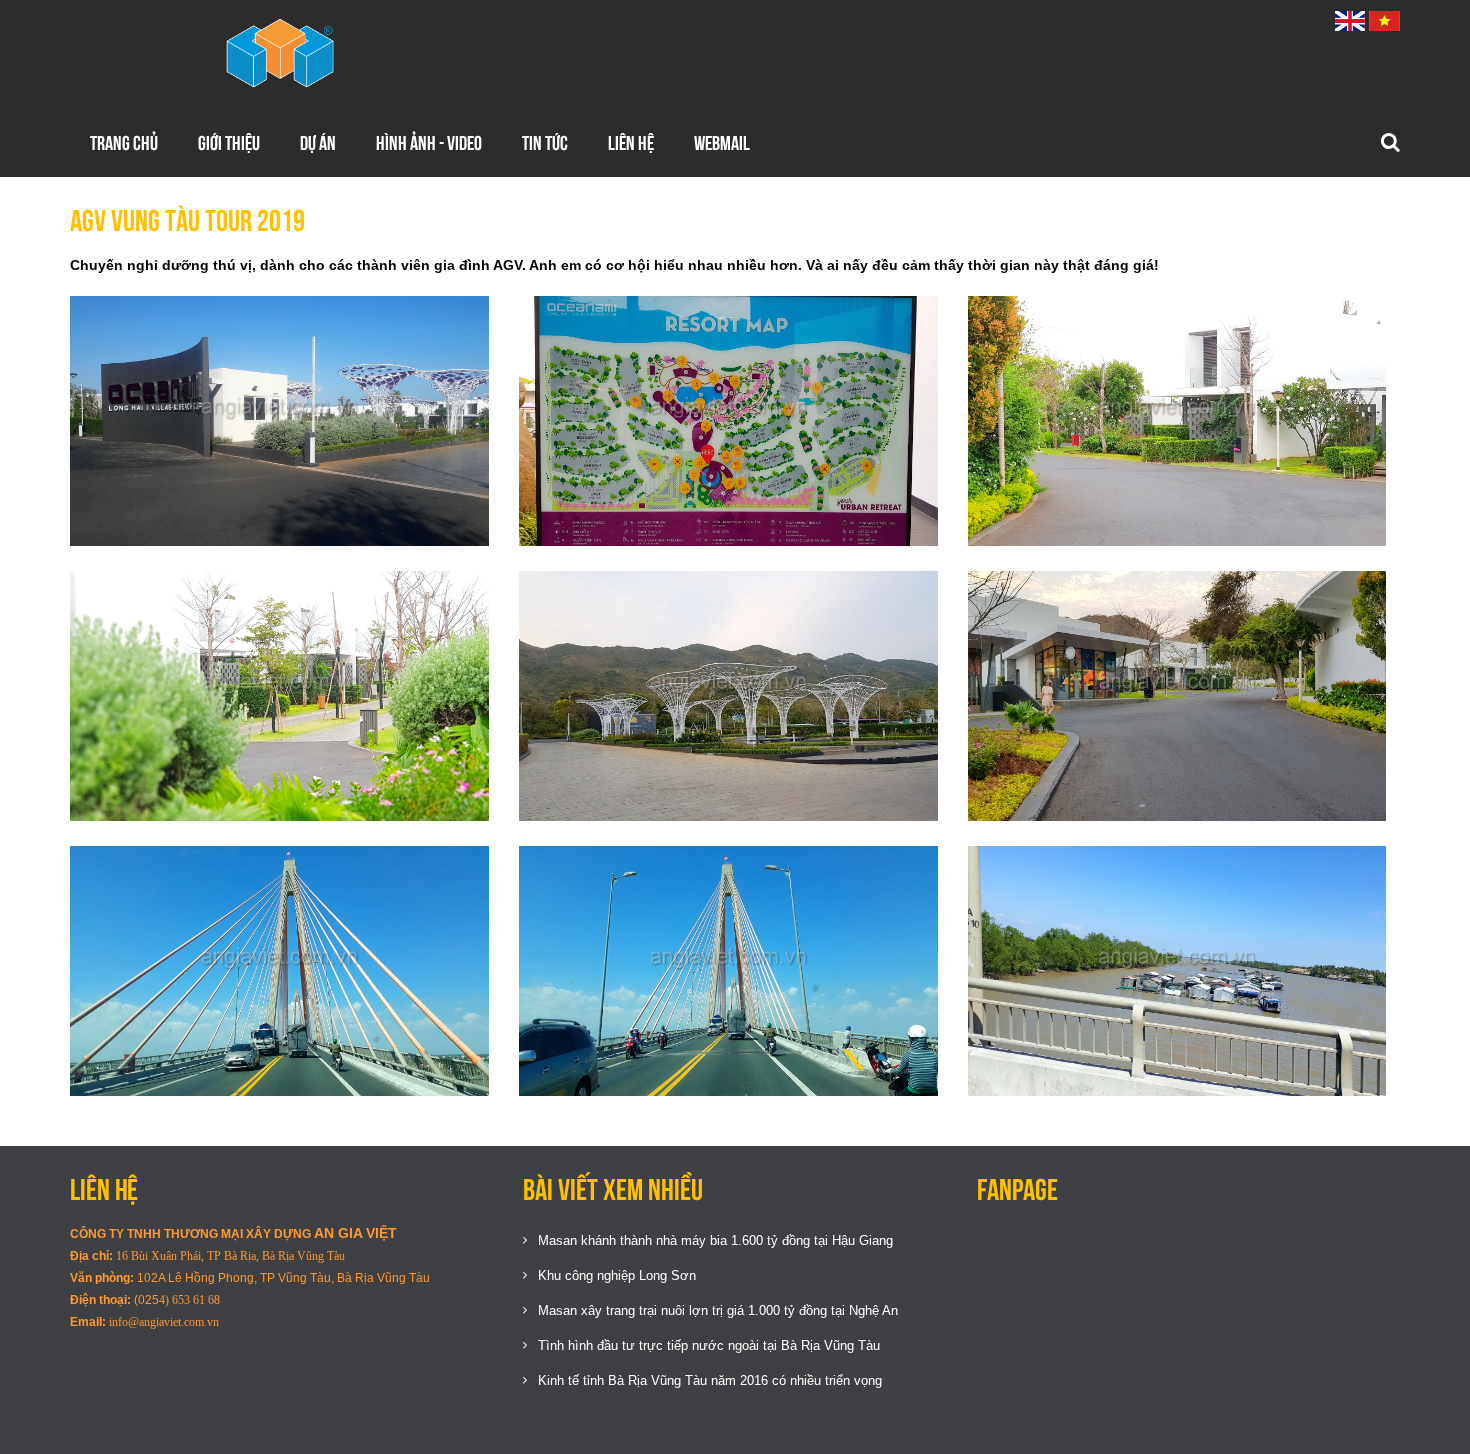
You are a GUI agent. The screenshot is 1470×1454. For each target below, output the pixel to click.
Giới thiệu (229, 143)
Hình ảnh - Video (429, 143)
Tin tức (545, 143)
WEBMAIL (722, 143)
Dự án (318, 143)
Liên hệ (631, 143)
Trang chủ (124, 143)
